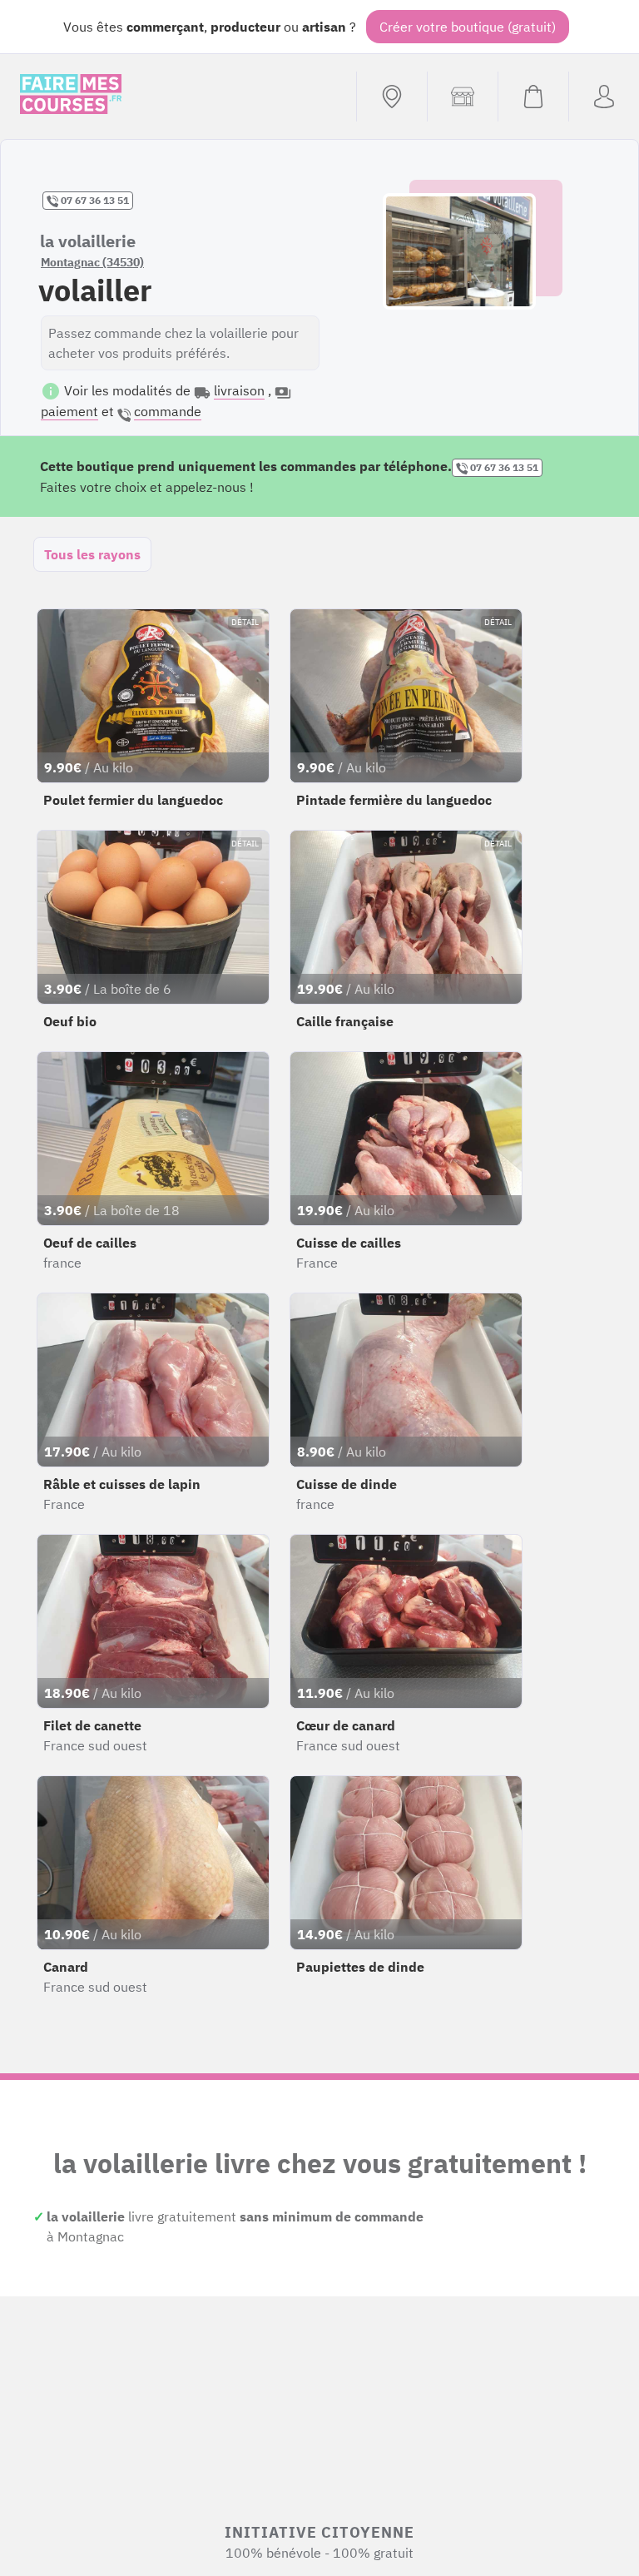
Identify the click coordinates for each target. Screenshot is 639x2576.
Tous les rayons (92, 554)
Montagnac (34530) (92, 262)
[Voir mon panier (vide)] (533, 97)
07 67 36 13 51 (94, 200)
